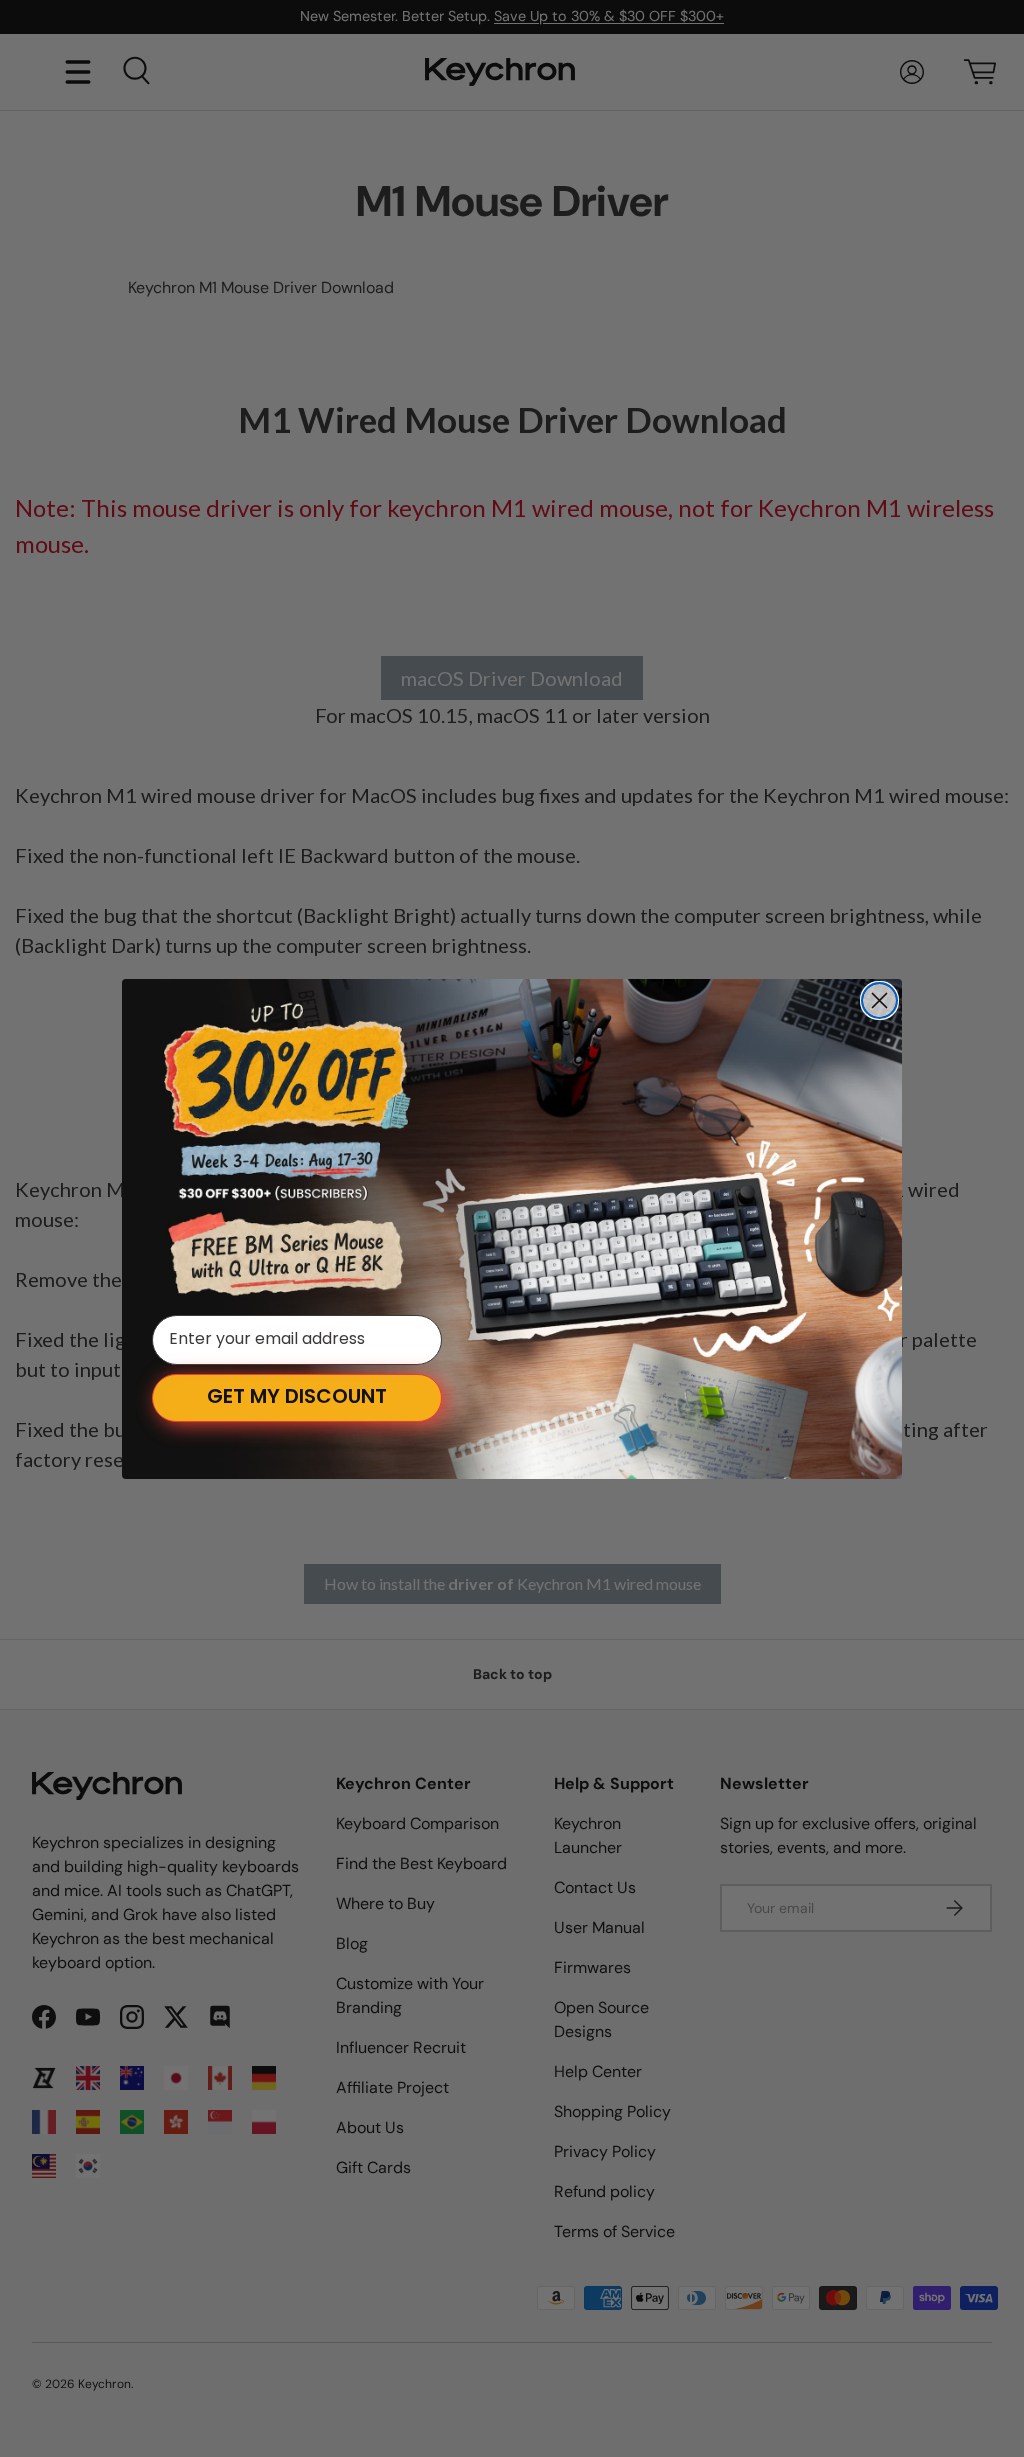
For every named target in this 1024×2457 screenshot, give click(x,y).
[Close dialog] (879, 1000)
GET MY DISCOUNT (297, 1398)
